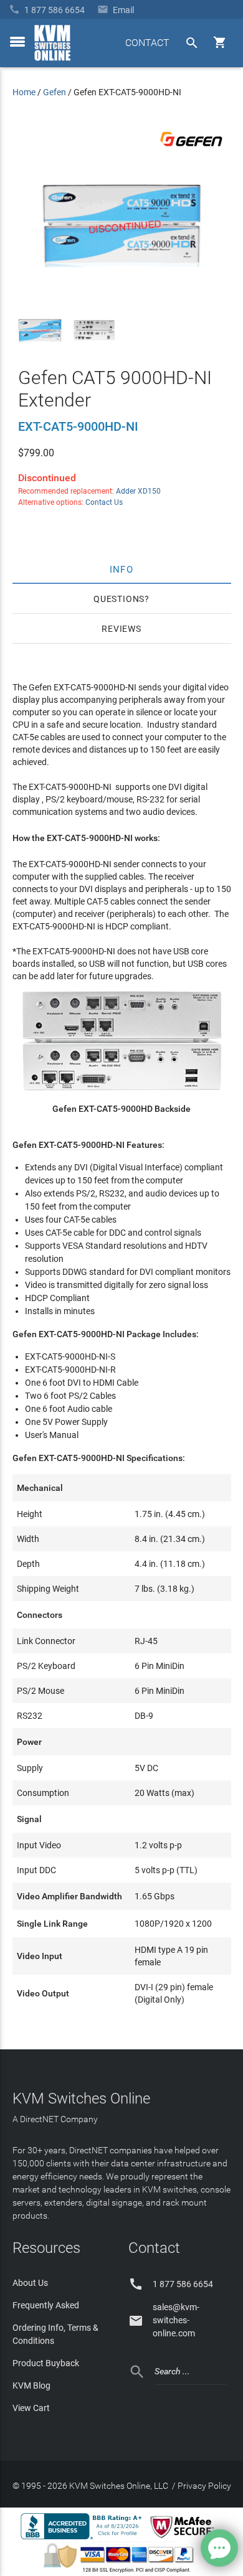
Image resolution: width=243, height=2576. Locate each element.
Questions (119, 599)
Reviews (121, 629)
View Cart (31, 2408)
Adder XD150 (138, 491)
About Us (30, 2283)
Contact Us (104, 502)
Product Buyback (46, 2363)
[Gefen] (191, 149)
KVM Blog (31, 2386)
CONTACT (147, 43)
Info (122, 569)
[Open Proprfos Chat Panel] (219, 2548)
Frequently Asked (46, 2305)
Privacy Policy (204, 2486)
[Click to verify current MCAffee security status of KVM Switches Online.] (184, 2539)
